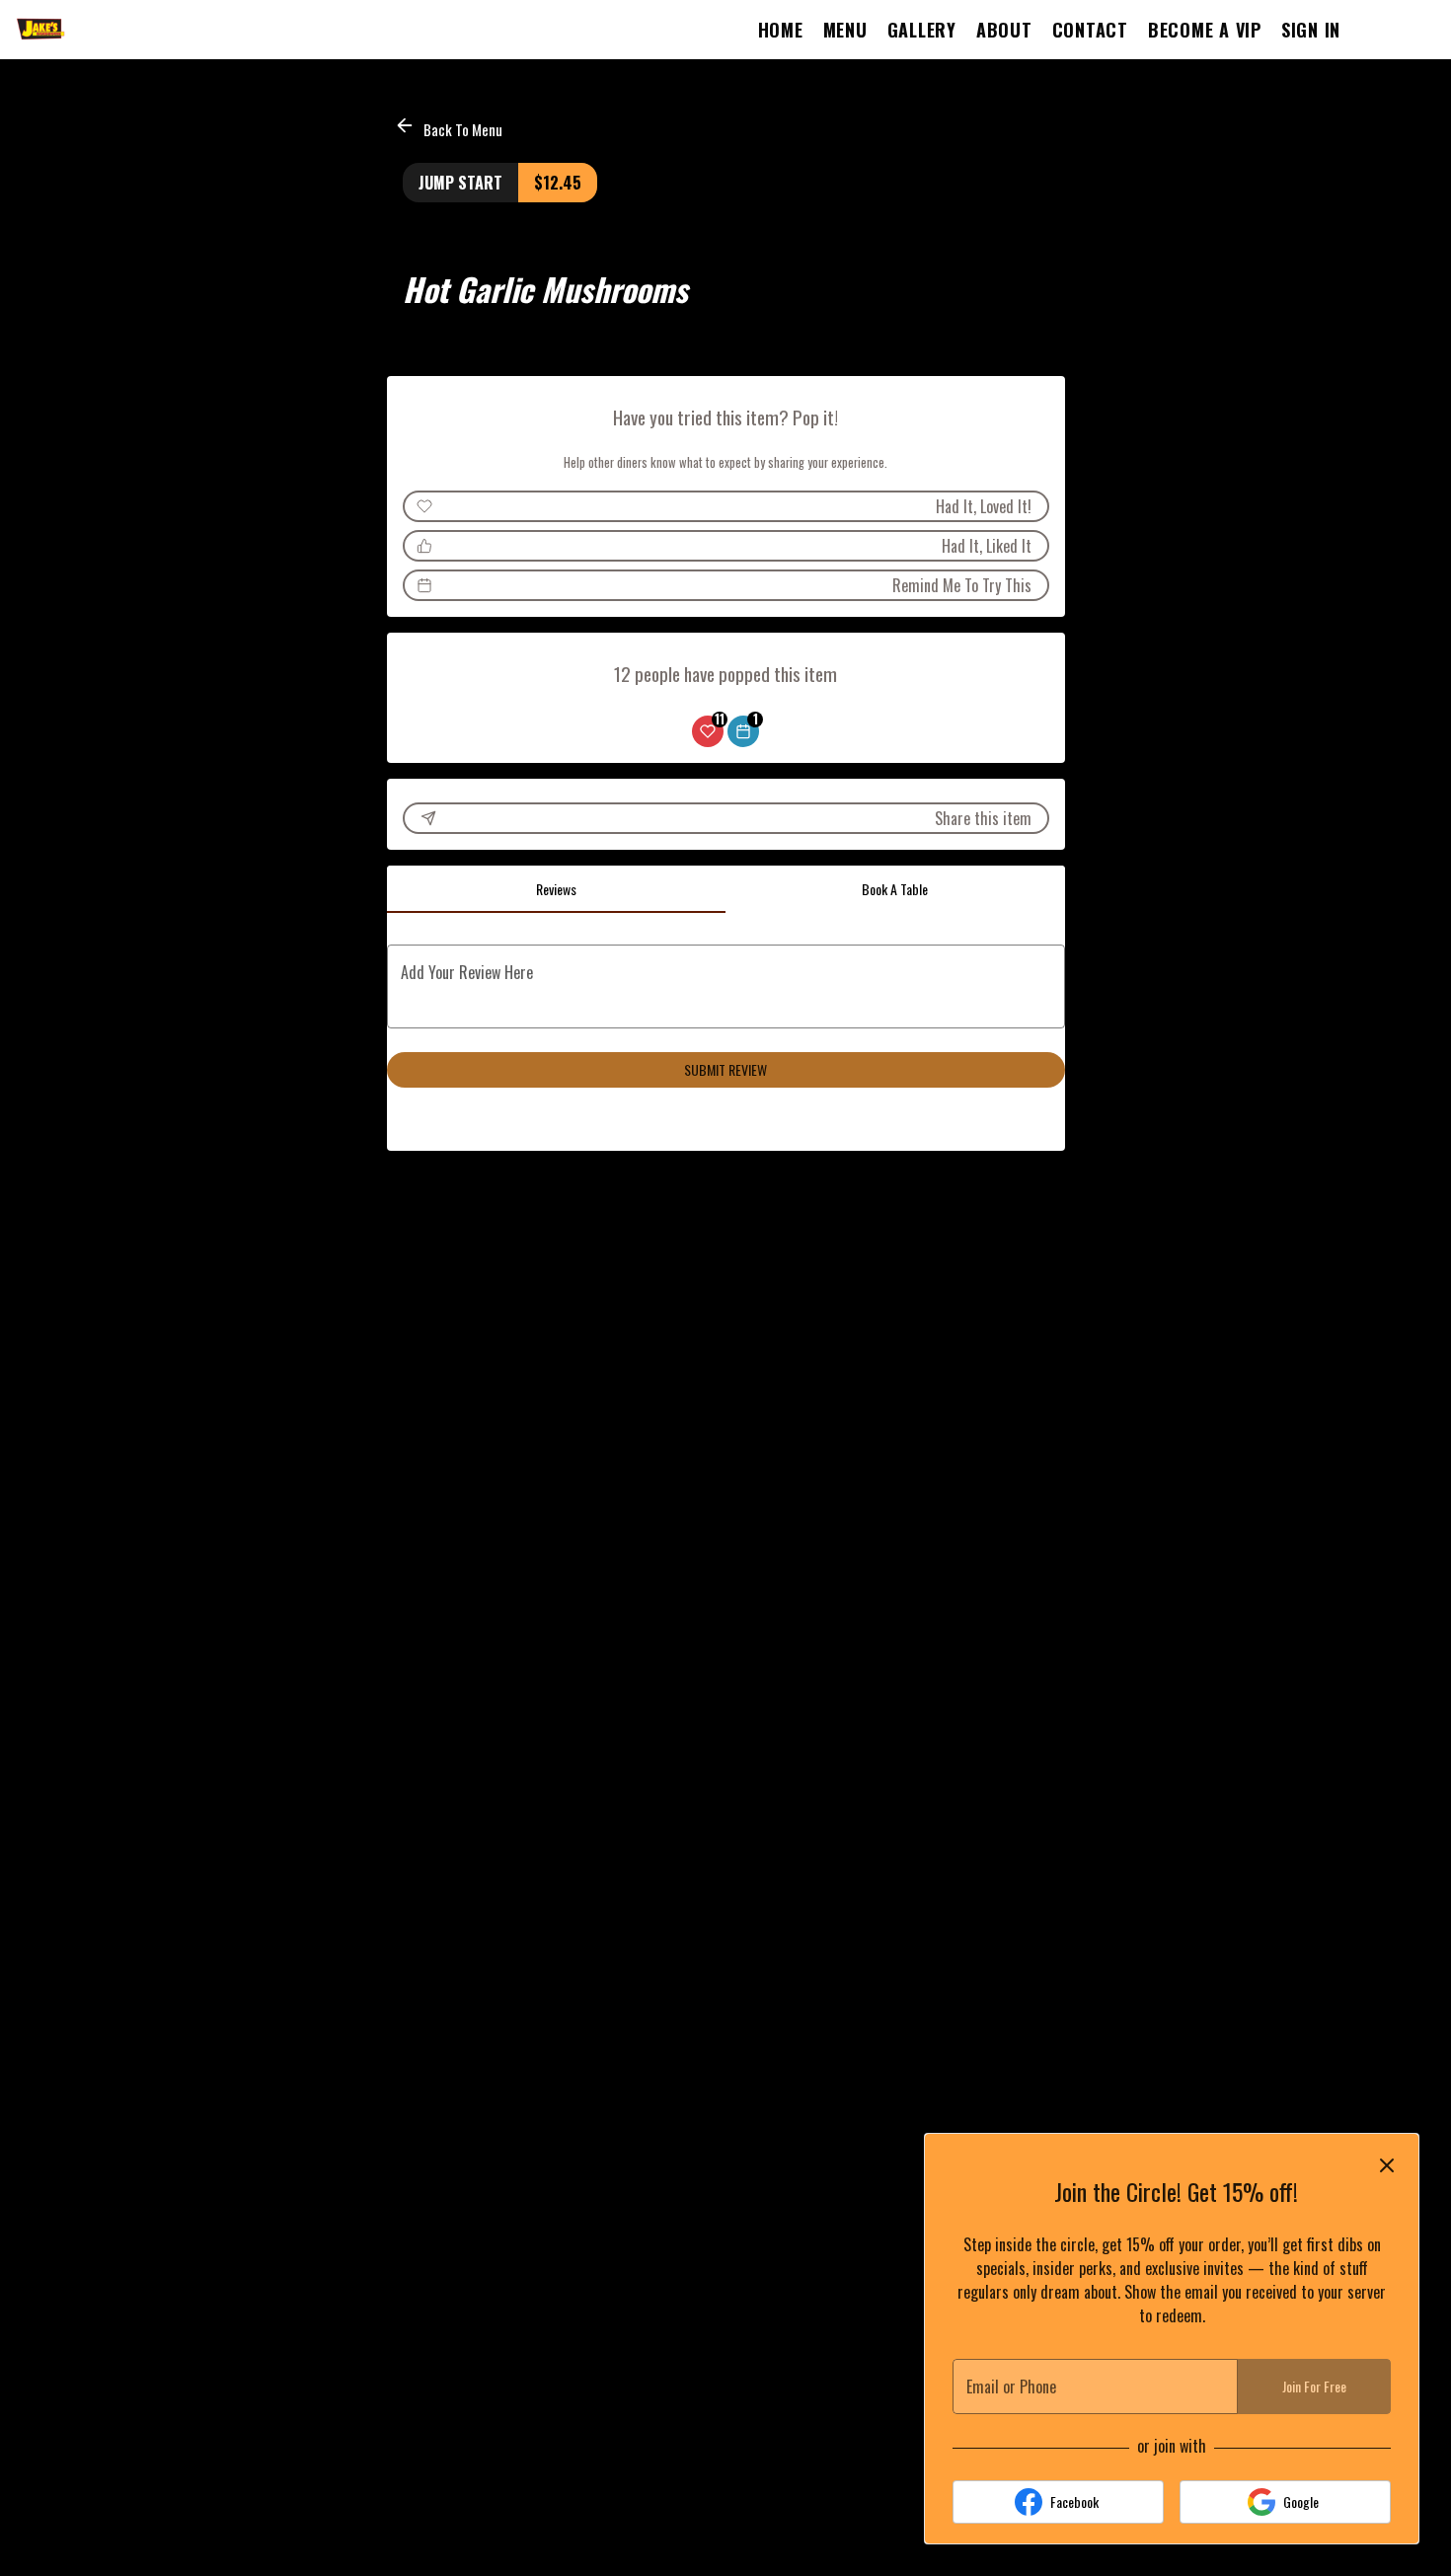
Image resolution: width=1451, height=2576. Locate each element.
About (1004, 30)
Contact (1090, 30)
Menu (845, 30)
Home (781, 30)
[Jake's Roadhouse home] (105, 30)
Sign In (1311, 30)
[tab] (557, 889)
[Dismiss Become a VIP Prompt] (1387, 2165)
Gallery (922, 30)
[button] (450, 127)
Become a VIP (1205, 30)
